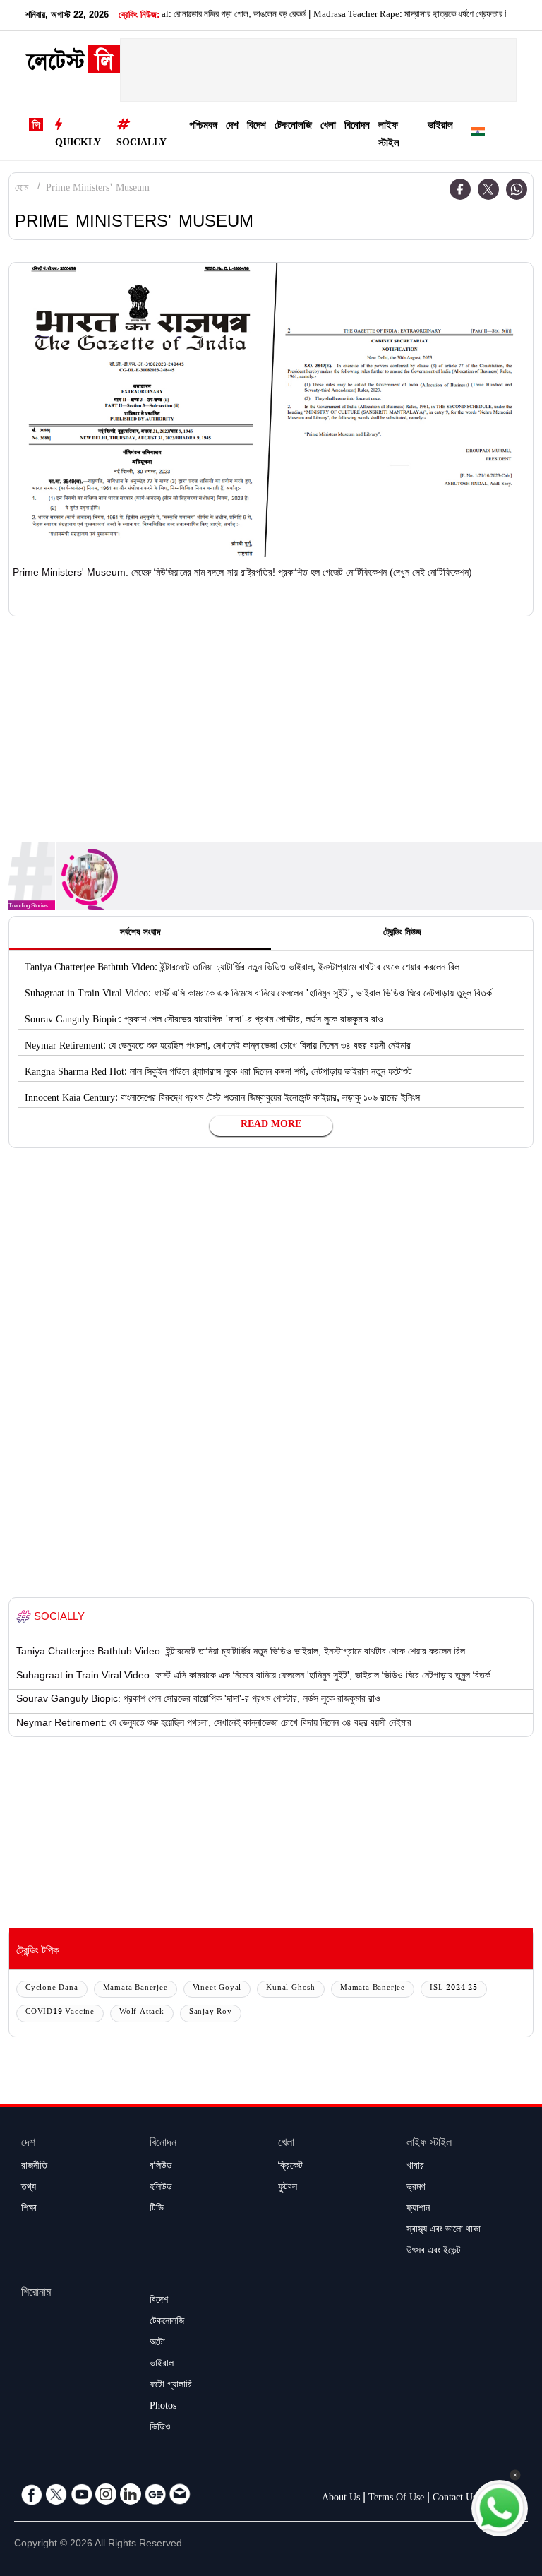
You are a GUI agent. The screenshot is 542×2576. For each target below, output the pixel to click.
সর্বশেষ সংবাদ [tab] (140, 934)
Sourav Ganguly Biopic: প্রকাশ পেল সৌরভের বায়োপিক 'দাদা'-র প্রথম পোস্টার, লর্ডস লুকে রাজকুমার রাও (204, 1021)
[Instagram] (106, 2494)
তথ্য (29, 2188)
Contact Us (454, 2499)
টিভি (157, 2210)
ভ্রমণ (416, 2188)
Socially (141, 144)
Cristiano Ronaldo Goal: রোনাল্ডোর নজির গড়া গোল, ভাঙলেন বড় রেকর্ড (168, 16)
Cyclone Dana (52, 1989)
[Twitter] (488, 189)
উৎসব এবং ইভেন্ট (434, 2252)
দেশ (232, 127)
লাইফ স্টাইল (389, 136)
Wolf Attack (142, 2013)
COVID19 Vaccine (60, 2013)
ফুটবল (288, 2188)
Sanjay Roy (211, 2013)
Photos (163, 2407)
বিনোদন (357, 127)
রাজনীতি (34, 2167)
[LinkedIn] (131, 2494)
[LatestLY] (73, 64)
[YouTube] (81, 2494)
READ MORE (271, 1126)
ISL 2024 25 (454, 1989)
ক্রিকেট (290, 2167)
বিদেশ (257, 127)
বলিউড (161, 2167)
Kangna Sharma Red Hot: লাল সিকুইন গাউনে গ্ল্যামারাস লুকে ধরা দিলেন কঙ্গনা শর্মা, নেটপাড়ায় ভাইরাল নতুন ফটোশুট (218, 1073)
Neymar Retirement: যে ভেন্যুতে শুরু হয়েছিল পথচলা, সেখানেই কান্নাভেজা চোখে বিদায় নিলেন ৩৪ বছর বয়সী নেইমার (218, 1047)
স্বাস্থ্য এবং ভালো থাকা (444, 2231)
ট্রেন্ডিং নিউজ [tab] (402, 934)
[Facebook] (460, 189)
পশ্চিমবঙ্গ (203, 127)
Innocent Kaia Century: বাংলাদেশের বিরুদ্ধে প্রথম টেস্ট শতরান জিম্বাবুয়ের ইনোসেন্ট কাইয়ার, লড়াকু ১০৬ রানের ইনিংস (222, 1099)
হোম (22, 189)
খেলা (328, 127)
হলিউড (161, 2188)
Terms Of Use (396, 2499)
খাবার (415, 2167)
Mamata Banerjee (135, 1989)
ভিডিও (160, 2428)
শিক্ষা (29, 2210)
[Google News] (155, 2494)
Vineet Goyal (217, 1989)
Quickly (78, 144)
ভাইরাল (440, 127)
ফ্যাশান (418, 2210)
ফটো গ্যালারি (171, 2386)
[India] (478, 135)
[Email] (180, 2494)
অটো (157, 2344)
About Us (341, 2499)
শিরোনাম (36, 2294)
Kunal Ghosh (291, 1989)
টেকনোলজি (293, 127)
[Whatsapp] (517, 189)
